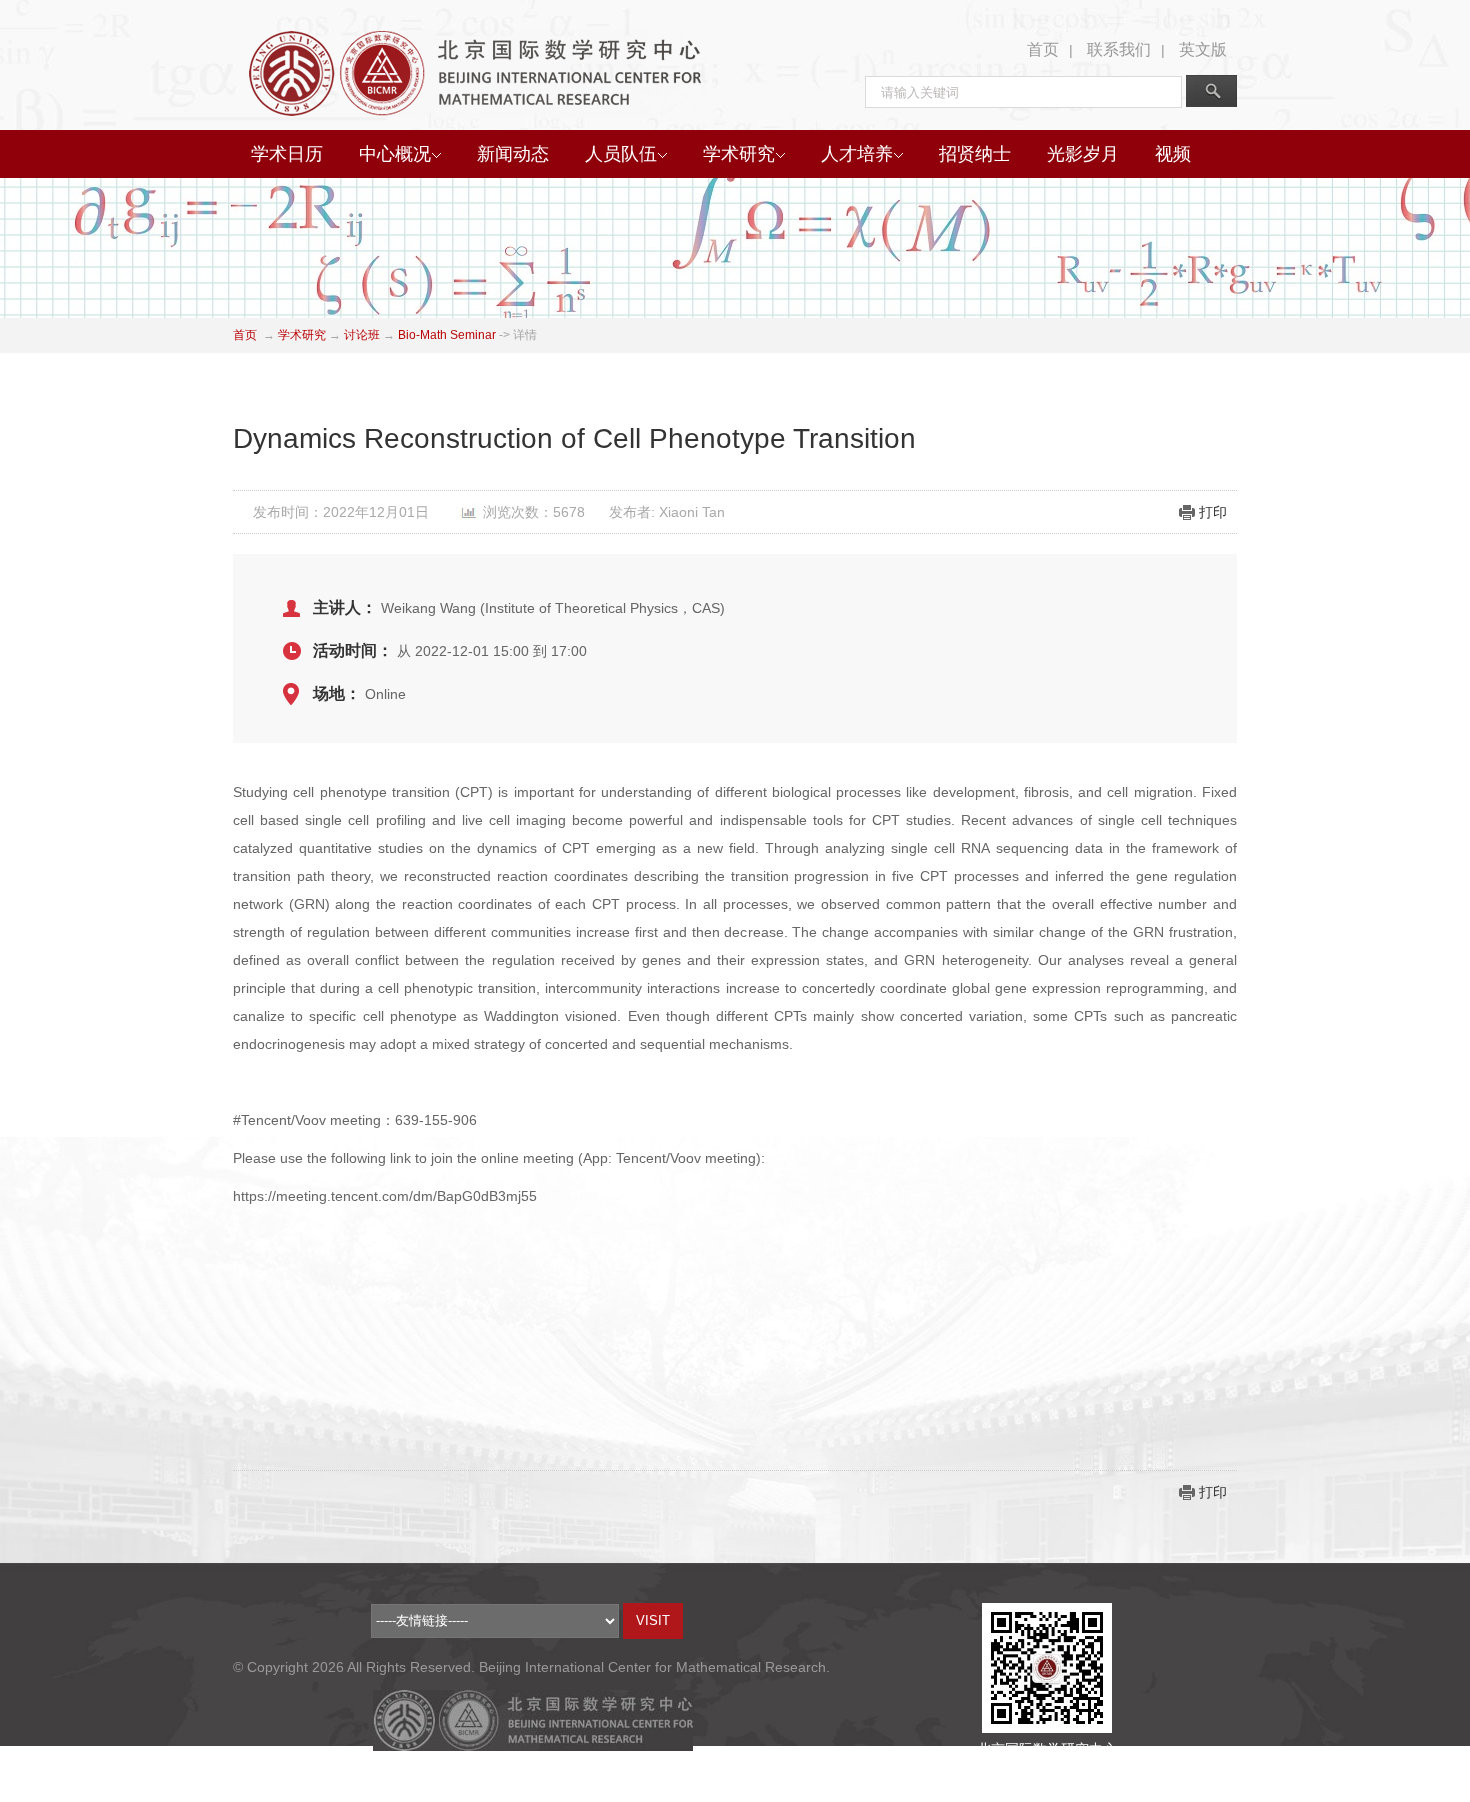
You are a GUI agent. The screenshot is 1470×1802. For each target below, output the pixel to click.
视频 (1173, 154)
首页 (1043, 49)
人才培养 (857, 154)
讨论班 (362, 335)
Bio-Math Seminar (447, 335)
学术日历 (287, 154)
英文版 (1203, 49)
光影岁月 (1083, 154)
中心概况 (395, 154)
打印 (1213, 512)
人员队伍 (621, 154)
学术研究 (739, 154)
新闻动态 (513, 154)
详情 (525, 335)
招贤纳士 (975, 154)
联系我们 (1119, 49)
